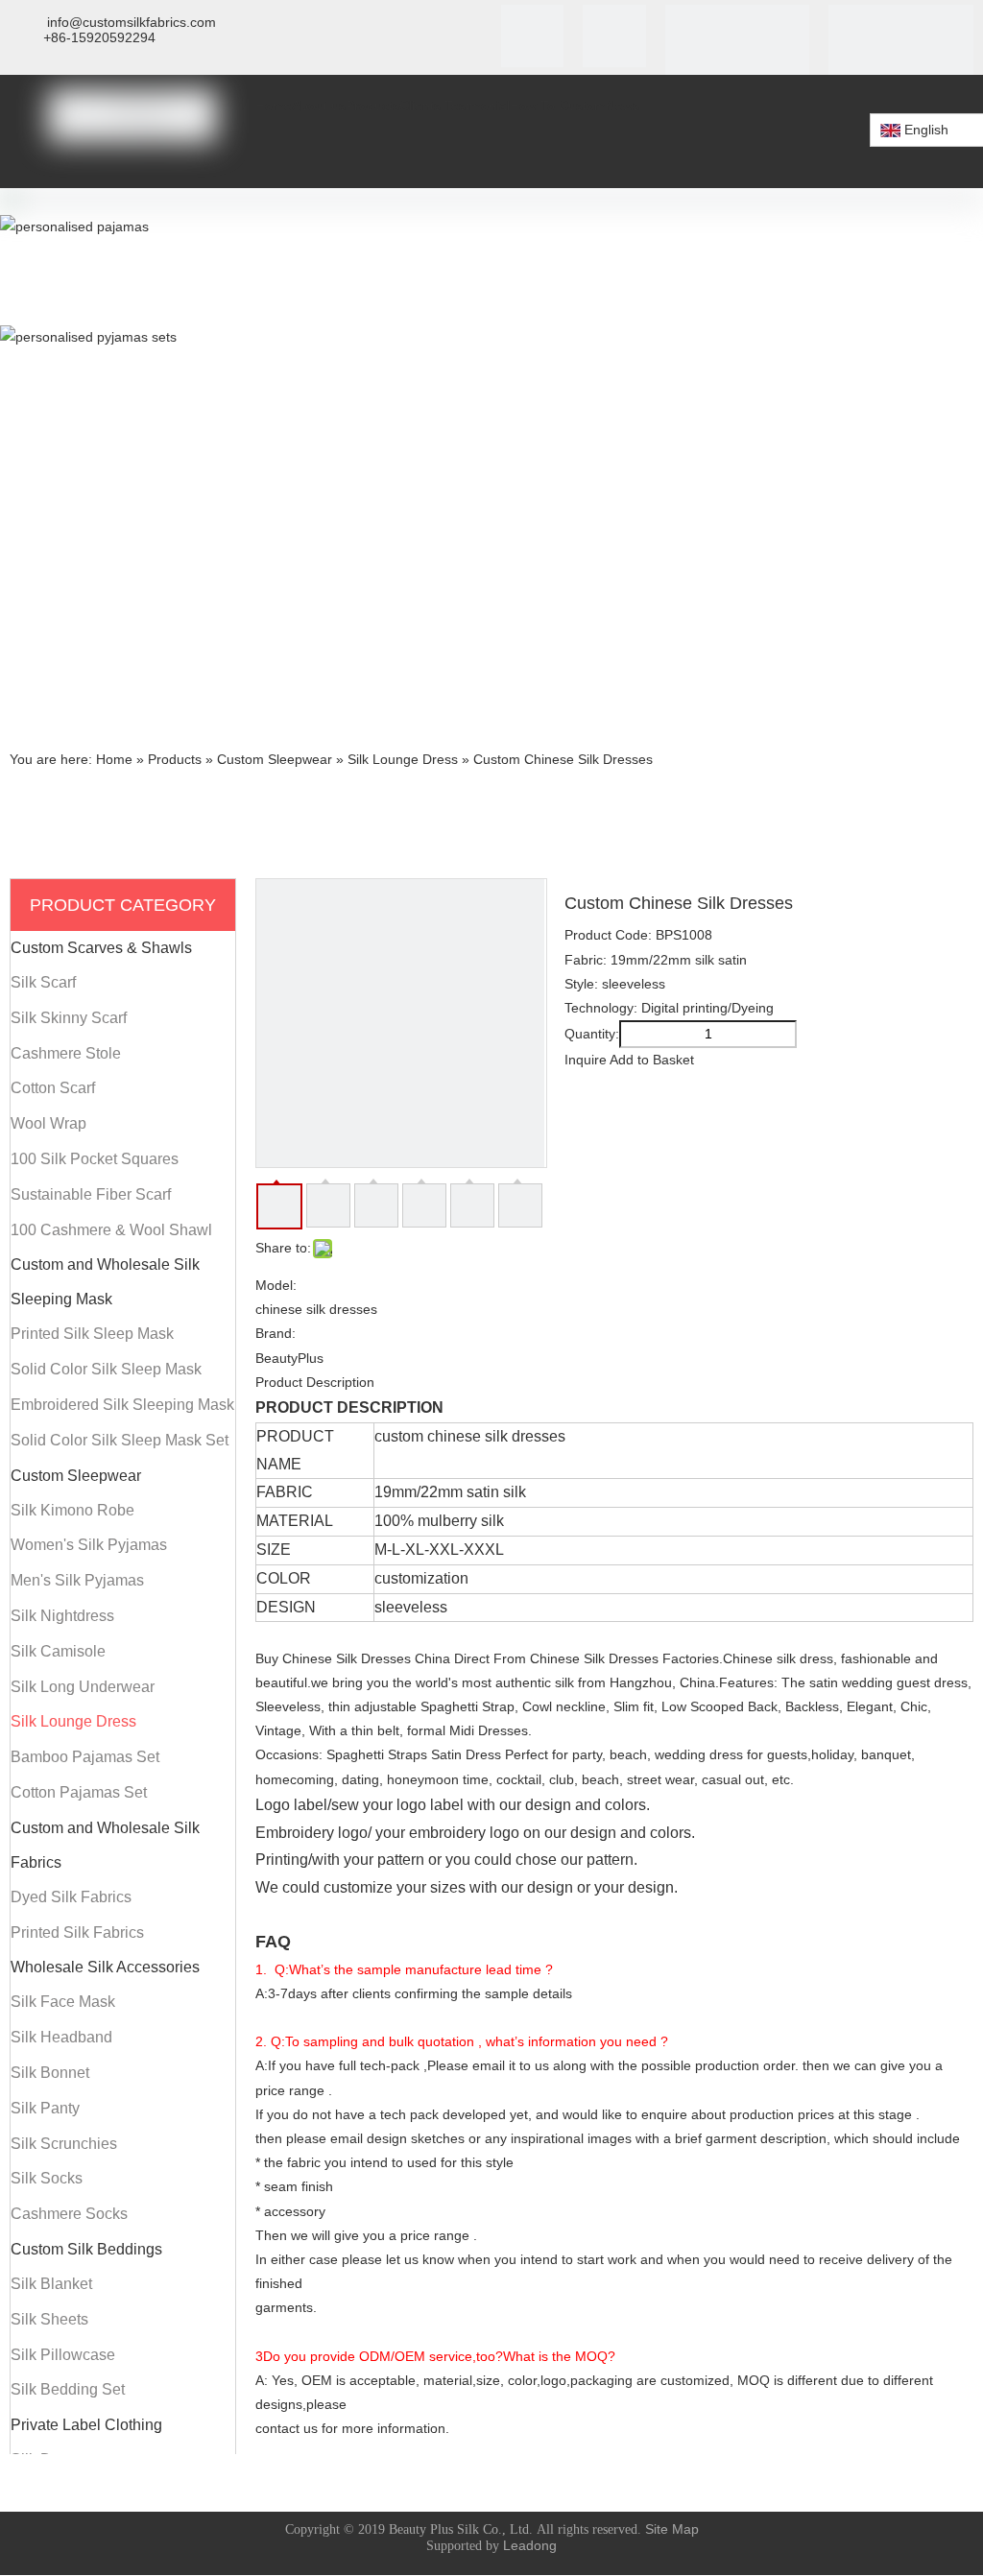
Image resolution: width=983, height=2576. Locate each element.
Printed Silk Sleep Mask (92, 1334)
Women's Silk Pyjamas (89, 1545)
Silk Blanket (51, 2284)
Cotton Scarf (53, 1088)
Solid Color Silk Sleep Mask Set (120, 1440)
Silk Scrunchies (64, 2144)
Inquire (586, 1060)
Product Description (315, 1382)
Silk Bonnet (50, 2073)
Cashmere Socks (69, 2214)
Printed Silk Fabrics (77, 1932)
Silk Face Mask (63, 2002)
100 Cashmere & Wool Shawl (111, 1230)
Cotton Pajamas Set (79, 1792)
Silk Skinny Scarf (69, 1018)
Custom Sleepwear (76, 1476)
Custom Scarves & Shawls (101, 948)
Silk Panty (45, 2108)
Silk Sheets (49, 2319)
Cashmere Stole (66, 1053)
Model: (276, 1285)
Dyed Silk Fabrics (71, 1897)
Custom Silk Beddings (86, 2249)
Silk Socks (47, 2178)
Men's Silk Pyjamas (77, 1580)
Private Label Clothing (86, 2425)
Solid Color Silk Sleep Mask (106, 1369)
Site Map (672, 2529)
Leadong (530, 2545)
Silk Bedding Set (68, 2389)
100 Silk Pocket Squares (95, 1159)
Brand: (276, 1333)
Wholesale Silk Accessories (105, 1967)
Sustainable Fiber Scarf (91, 1194)
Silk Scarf (43, 982)
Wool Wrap (48, 1123)
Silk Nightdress (62, 1616)
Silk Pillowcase (63, 2355)
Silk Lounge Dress (73, 1721)
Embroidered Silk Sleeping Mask (122, 1405)
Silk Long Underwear (83, 1687)
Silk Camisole (58, 1651)
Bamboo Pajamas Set (85, 1757)
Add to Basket (652, 1060)
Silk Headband (61, 2037)
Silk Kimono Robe (72, 1510)
